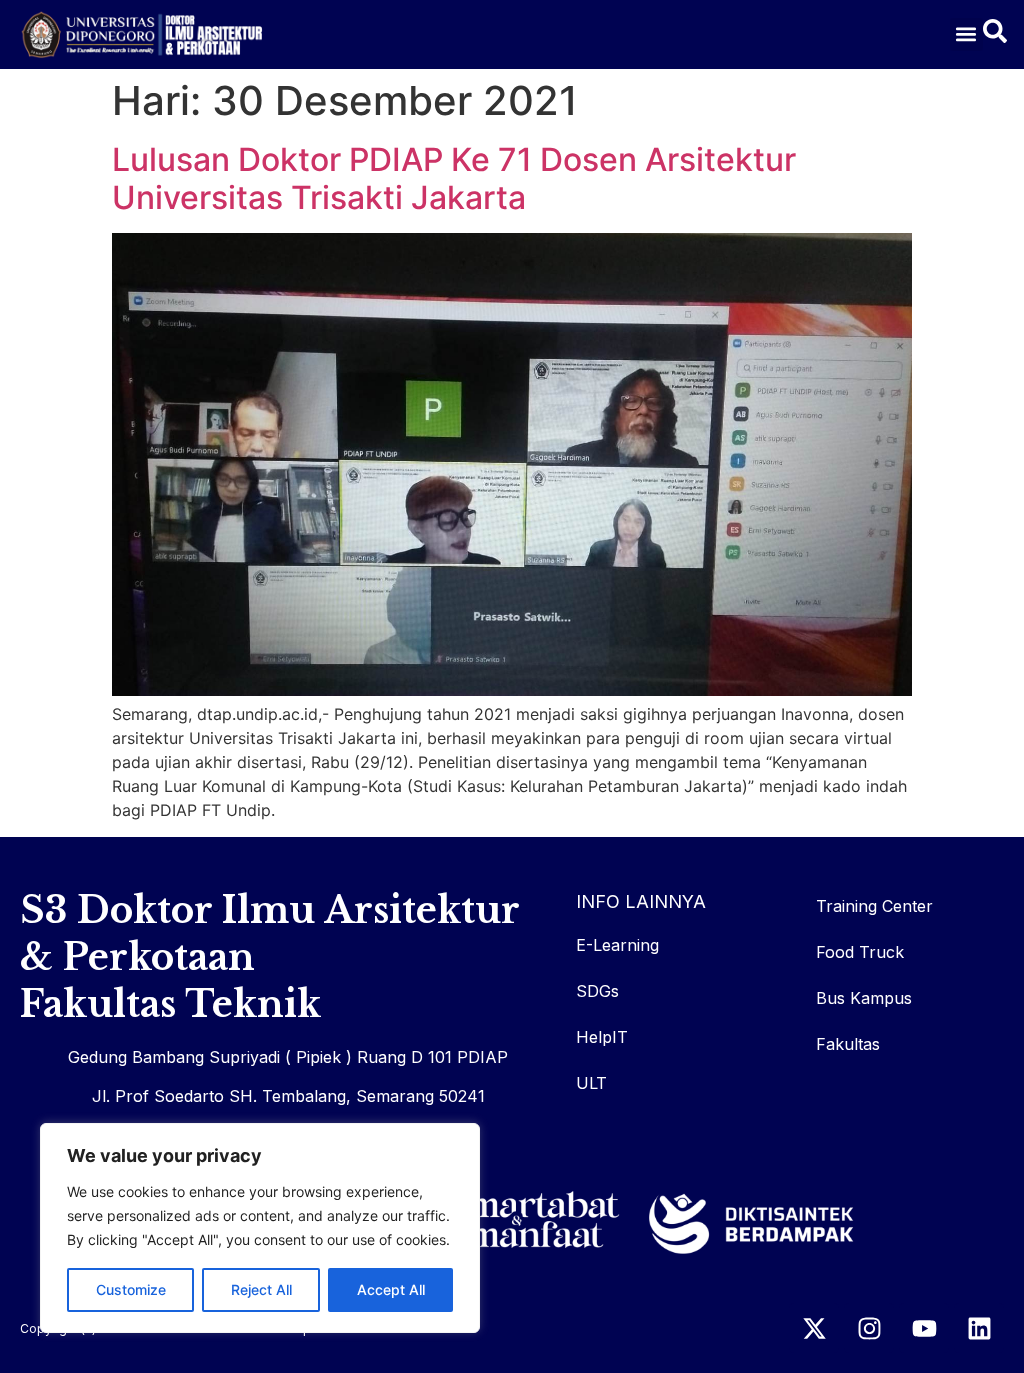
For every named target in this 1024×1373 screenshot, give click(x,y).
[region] (260, 1228)
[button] (966, 34)
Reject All (261, 1289)
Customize (131, 1289)
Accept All (391, 1289)
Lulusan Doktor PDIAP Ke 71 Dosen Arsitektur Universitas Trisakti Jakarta (454, 178)
